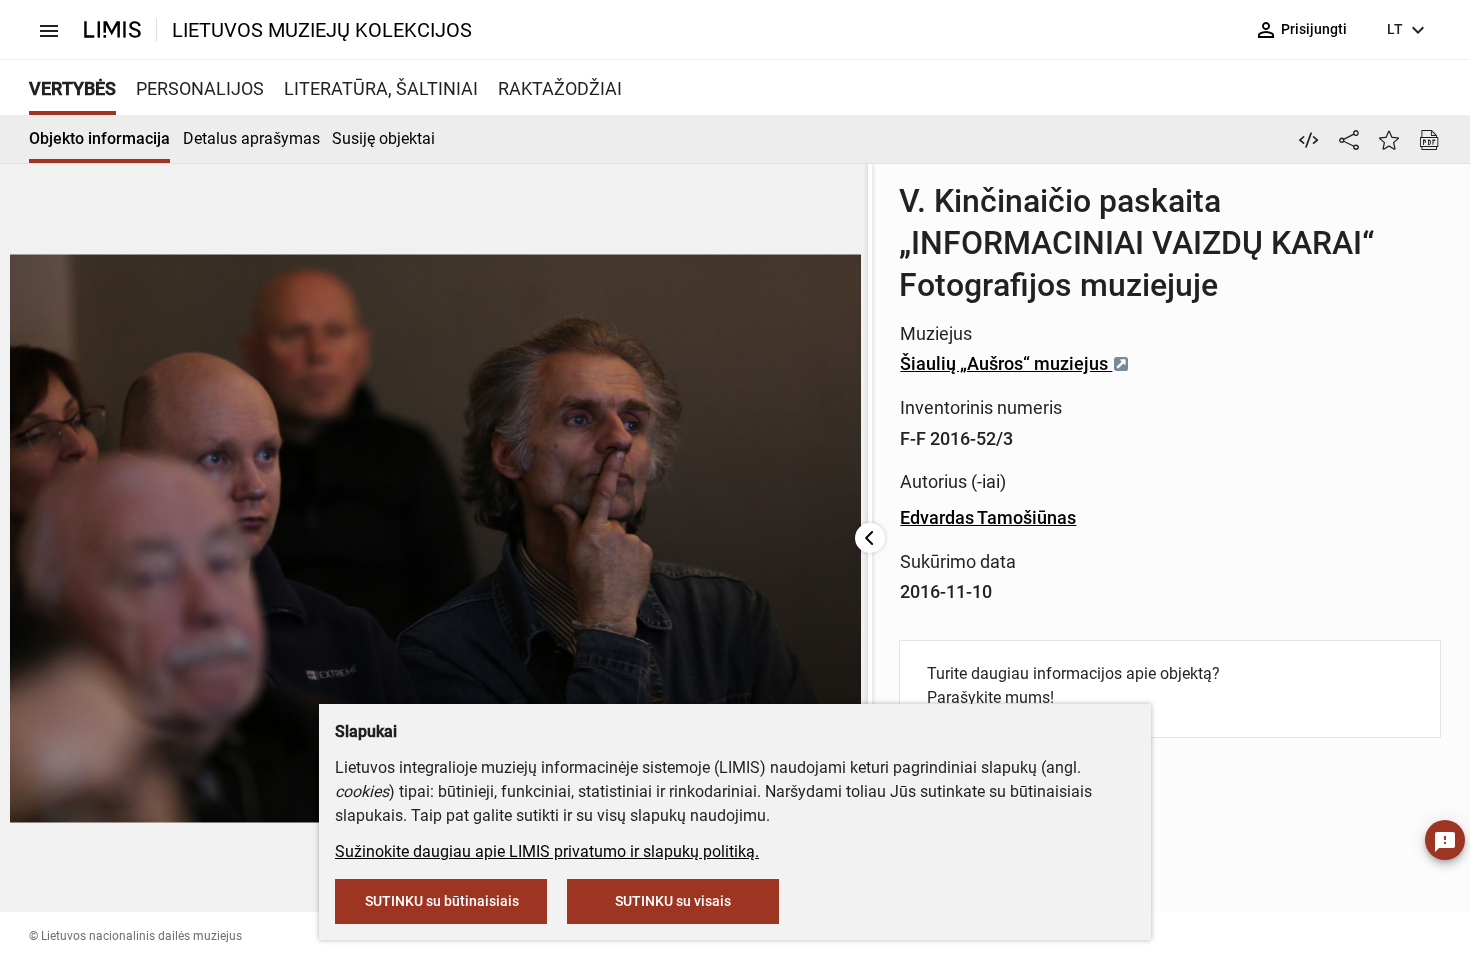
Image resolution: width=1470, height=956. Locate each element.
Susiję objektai (383, 138)
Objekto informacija (99, 138)
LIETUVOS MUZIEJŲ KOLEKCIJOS (322, 30)
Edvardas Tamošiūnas (988, 517)
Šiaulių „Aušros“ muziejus (1006, 363)
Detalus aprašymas (251, 138)
